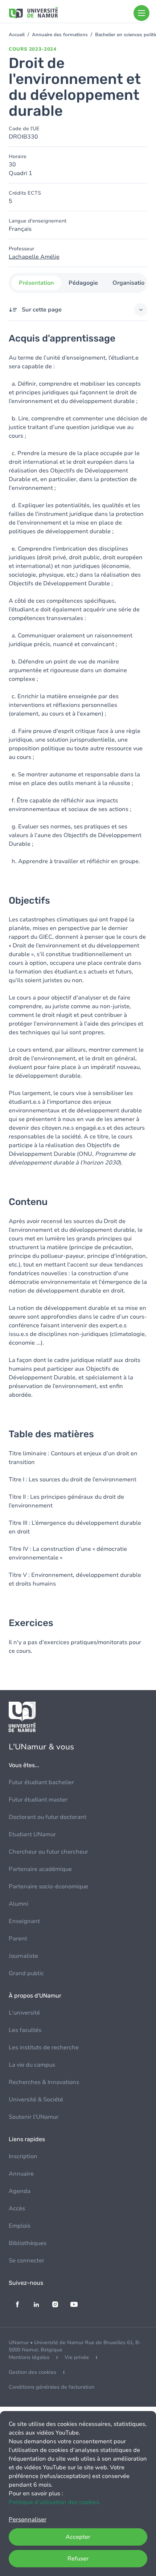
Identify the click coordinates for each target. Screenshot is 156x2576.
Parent (18, 1939)
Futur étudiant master (38, 1800)
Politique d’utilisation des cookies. (55, 2502)
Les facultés (25, 2030)
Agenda (20, 2191)
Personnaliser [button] (28, 2520)
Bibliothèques (28, 2243)
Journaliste (23, 1956)
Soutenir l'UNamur (34, 2117)
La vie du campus (32, 2065)
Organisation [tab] (130, 283)
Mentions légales (29, 2357)
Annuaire (21, 2174)
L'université (24, 2013)
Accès (17, 2208)
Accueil (17, 35)
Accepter (78, 2537)
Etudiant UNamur (32, 1834)
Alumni (19, 1904)
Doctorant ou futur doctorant (48, 1817)
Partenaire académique (40, 1869)
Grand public (26, 1973)
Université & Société (36, 2100)
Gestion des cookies (32, 2372)
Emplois (20, 2226)
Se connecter (26, 2261)
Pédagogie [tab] (83, 283)
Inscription (23, 2156)
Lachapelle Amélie (34, 257)
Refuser (78, 2559)
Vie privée (77, 2357)
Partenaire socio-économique (48, 1887)
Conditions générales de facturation (52, 2387)
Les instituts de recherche (44, 2047)
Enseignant (24, 1921)
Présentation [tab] (36, 283)
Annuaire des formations (60, 35)
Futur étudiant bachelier (41, 1782)
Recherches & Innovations (44, 2082)
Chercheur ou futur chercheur (48, 1852)
